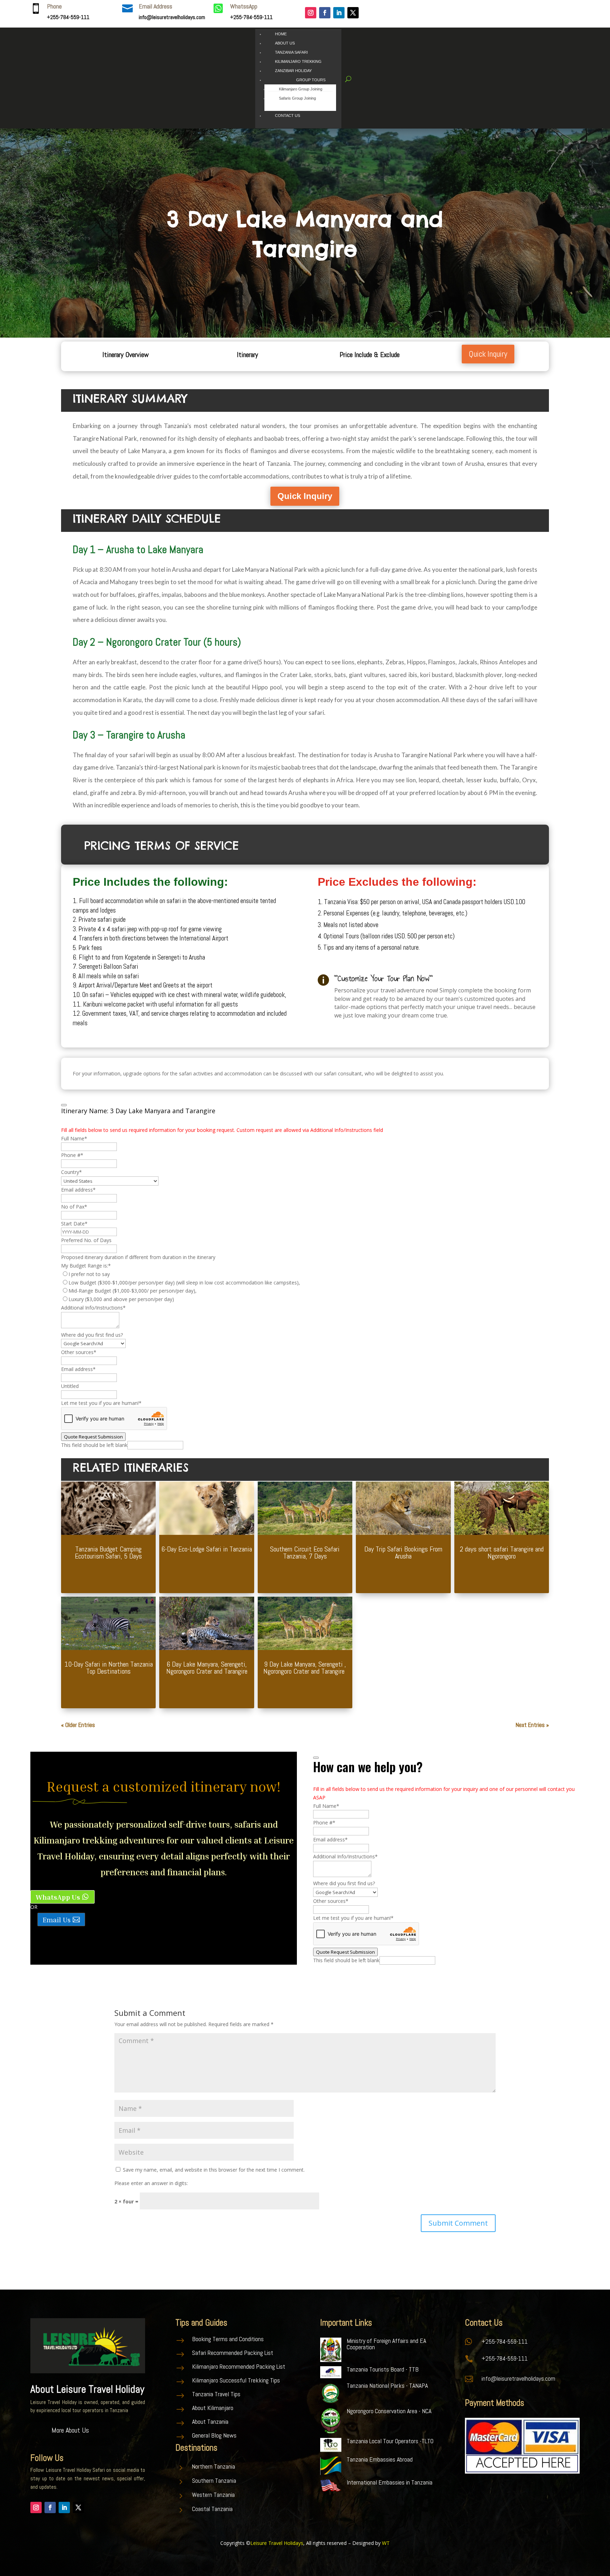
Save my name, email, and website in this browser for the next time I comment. (214, 2170)
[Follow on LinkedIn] (339, 13)
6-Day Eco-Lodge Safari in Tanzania (207, 1549)
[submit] (64, 1105)
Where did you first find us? (92, 1335)
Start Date (74, 1224)
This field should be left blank (94, 1445)
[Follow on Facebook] (325, 13)
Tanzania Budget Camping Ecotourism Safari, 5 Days (108, 1553)
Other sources (79, 1352)
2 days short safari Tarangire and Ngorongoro (502, 1553)
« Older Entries (78, 1725)
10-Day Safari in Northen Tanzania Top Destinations (109, 1668)
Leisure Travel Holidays (277, 2543)
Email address (78, 1190)
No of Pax (74, 1207)
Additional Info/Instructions (93, 1308)
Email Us (57, 1919)
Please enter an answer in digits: (151, 2183)
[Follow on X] (353, 13)
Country (71, 1172)
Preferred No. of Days (86, 1240)
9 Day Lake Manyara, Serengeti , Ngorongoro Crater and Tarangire (305, 1668)
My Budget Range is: (86, 1266)
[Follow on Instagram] (311, 13)
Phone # (72, 1155)
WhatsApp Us (58, 1897)
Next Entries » (532, 1725)
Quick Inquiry (488, 354)
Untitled (70, 1386)
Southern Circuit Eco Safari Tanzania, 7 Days (305, 1553)
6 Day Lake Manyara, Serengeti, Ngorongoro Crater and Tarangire (207, 1668)
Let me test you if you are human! (101, 1403)
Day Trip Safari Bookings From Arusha (403, 1553)
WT (386, 2543)
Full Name (74, 1138)
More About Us (70, 2430)
